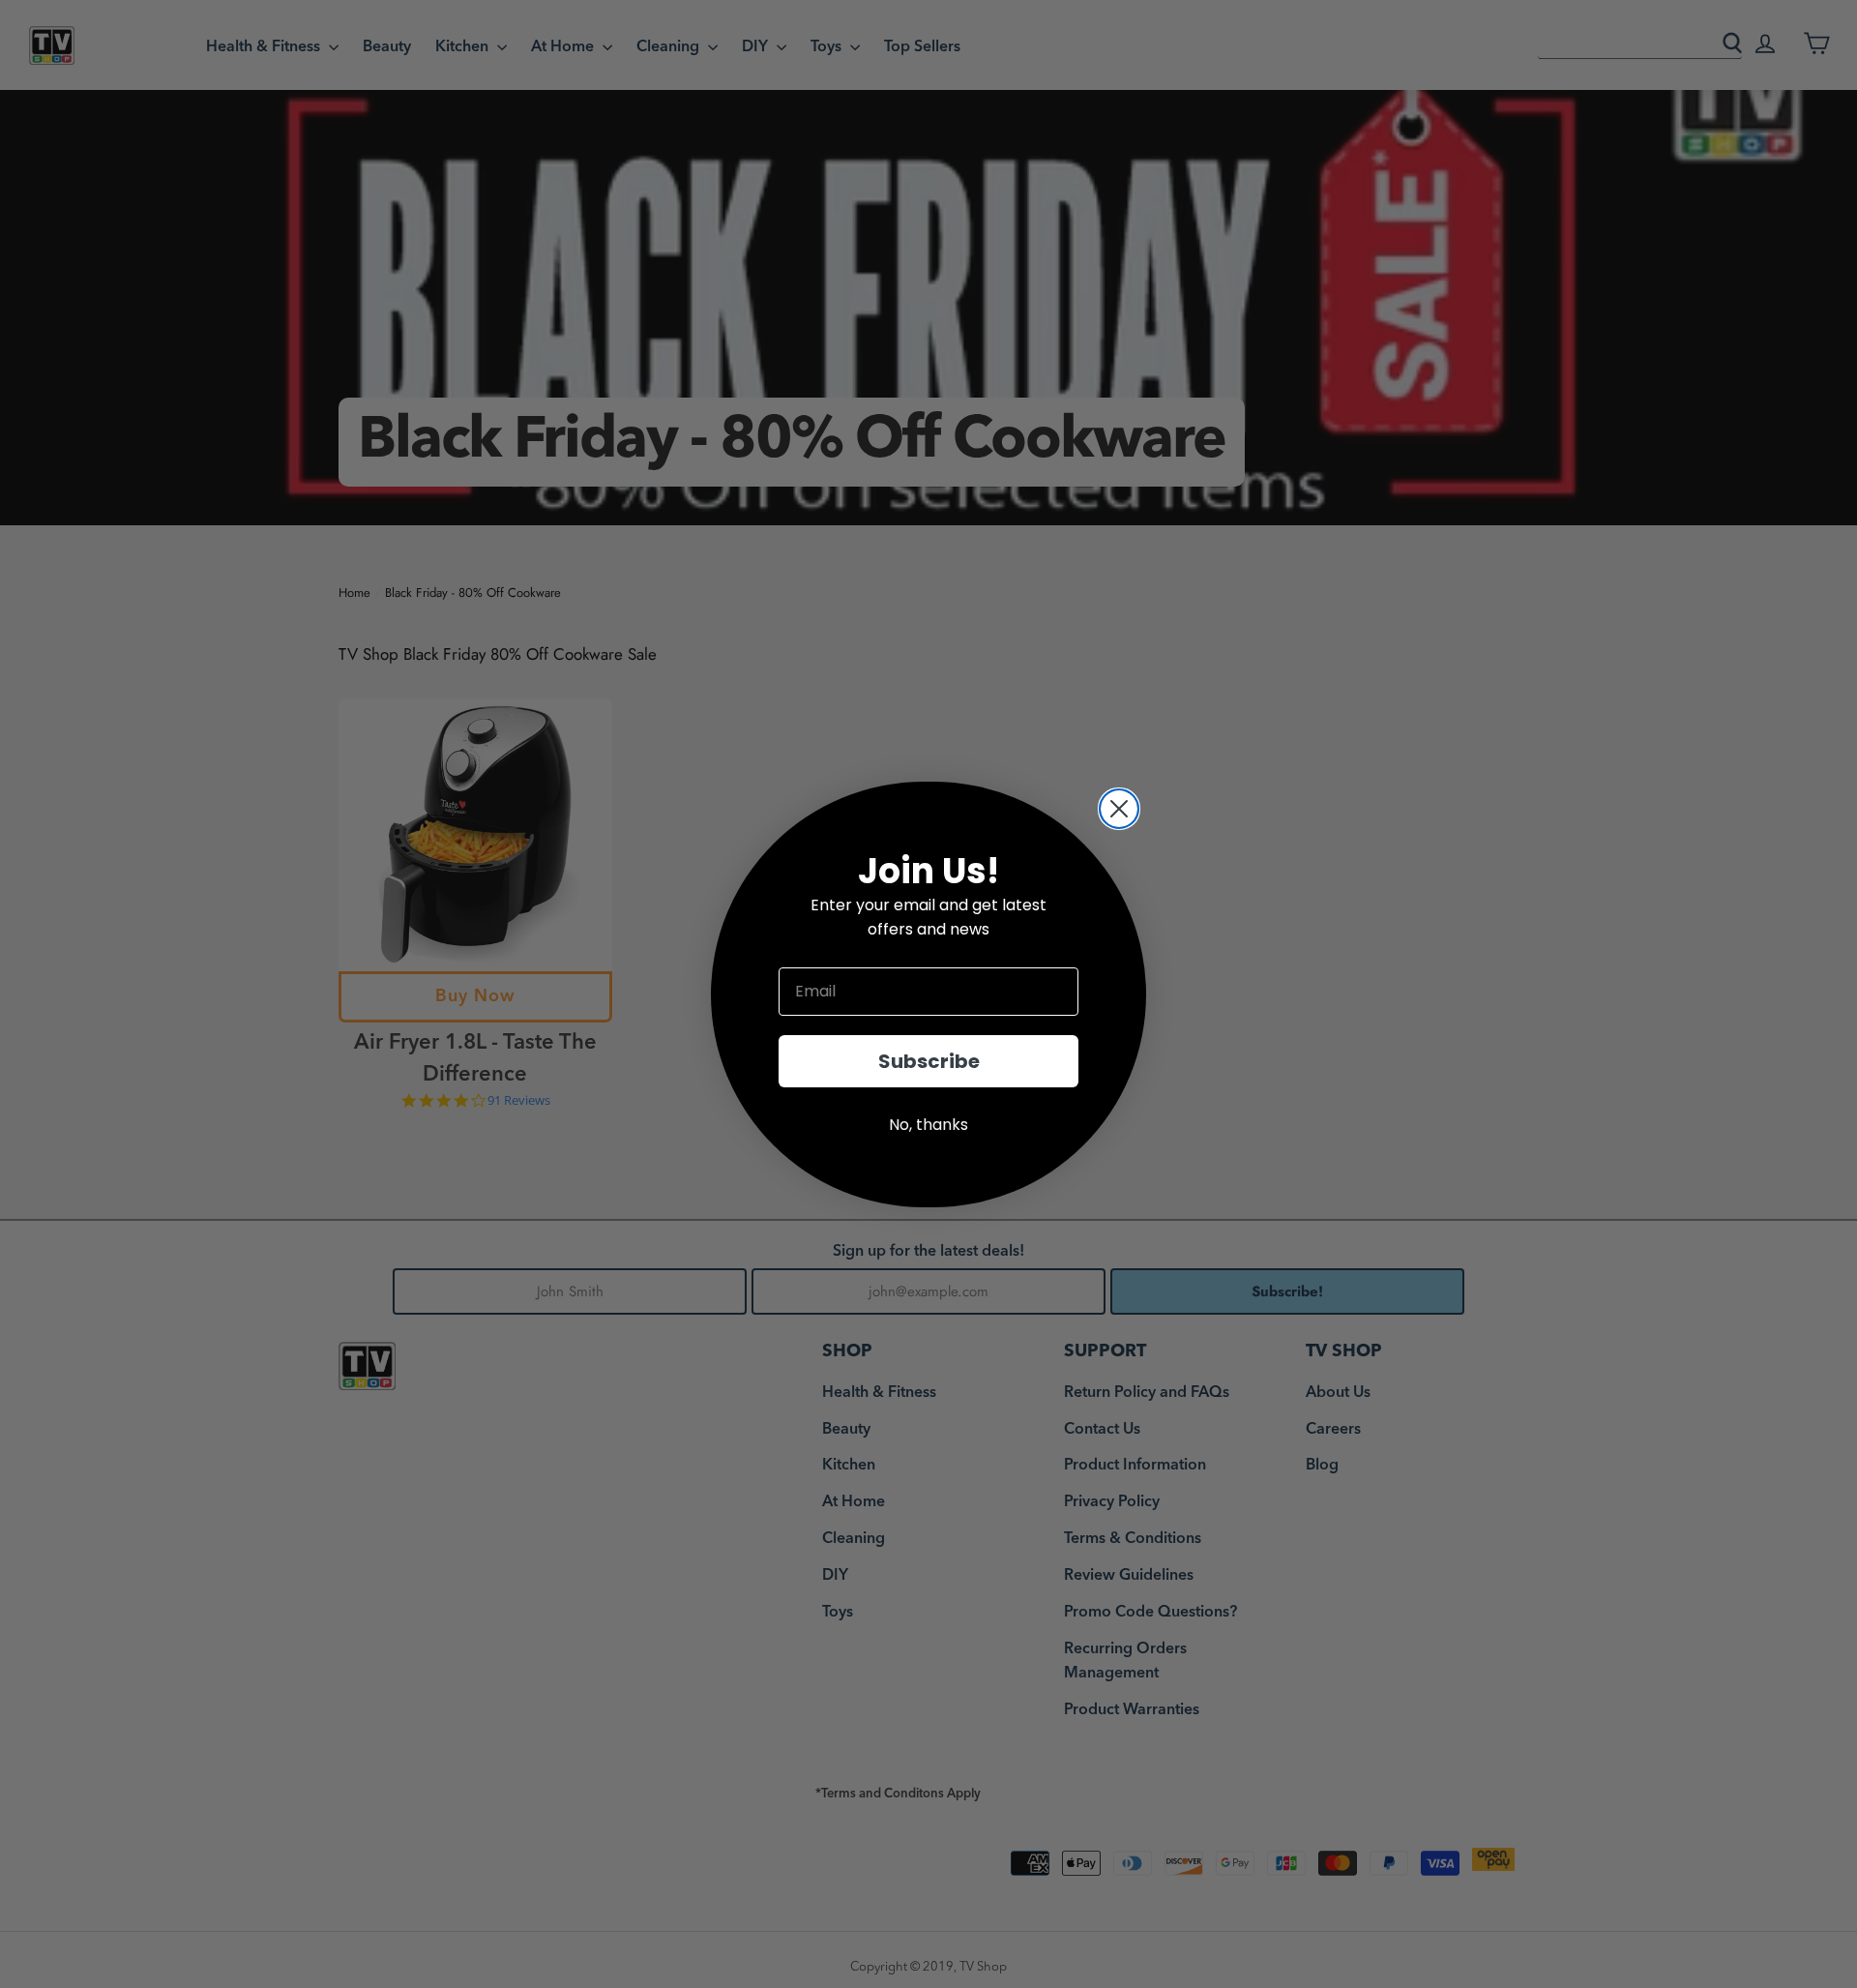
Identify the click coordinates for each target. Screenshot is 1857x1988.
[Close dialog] (1119, 809)
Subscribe (929, 1061)
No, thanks (928, 1125)
